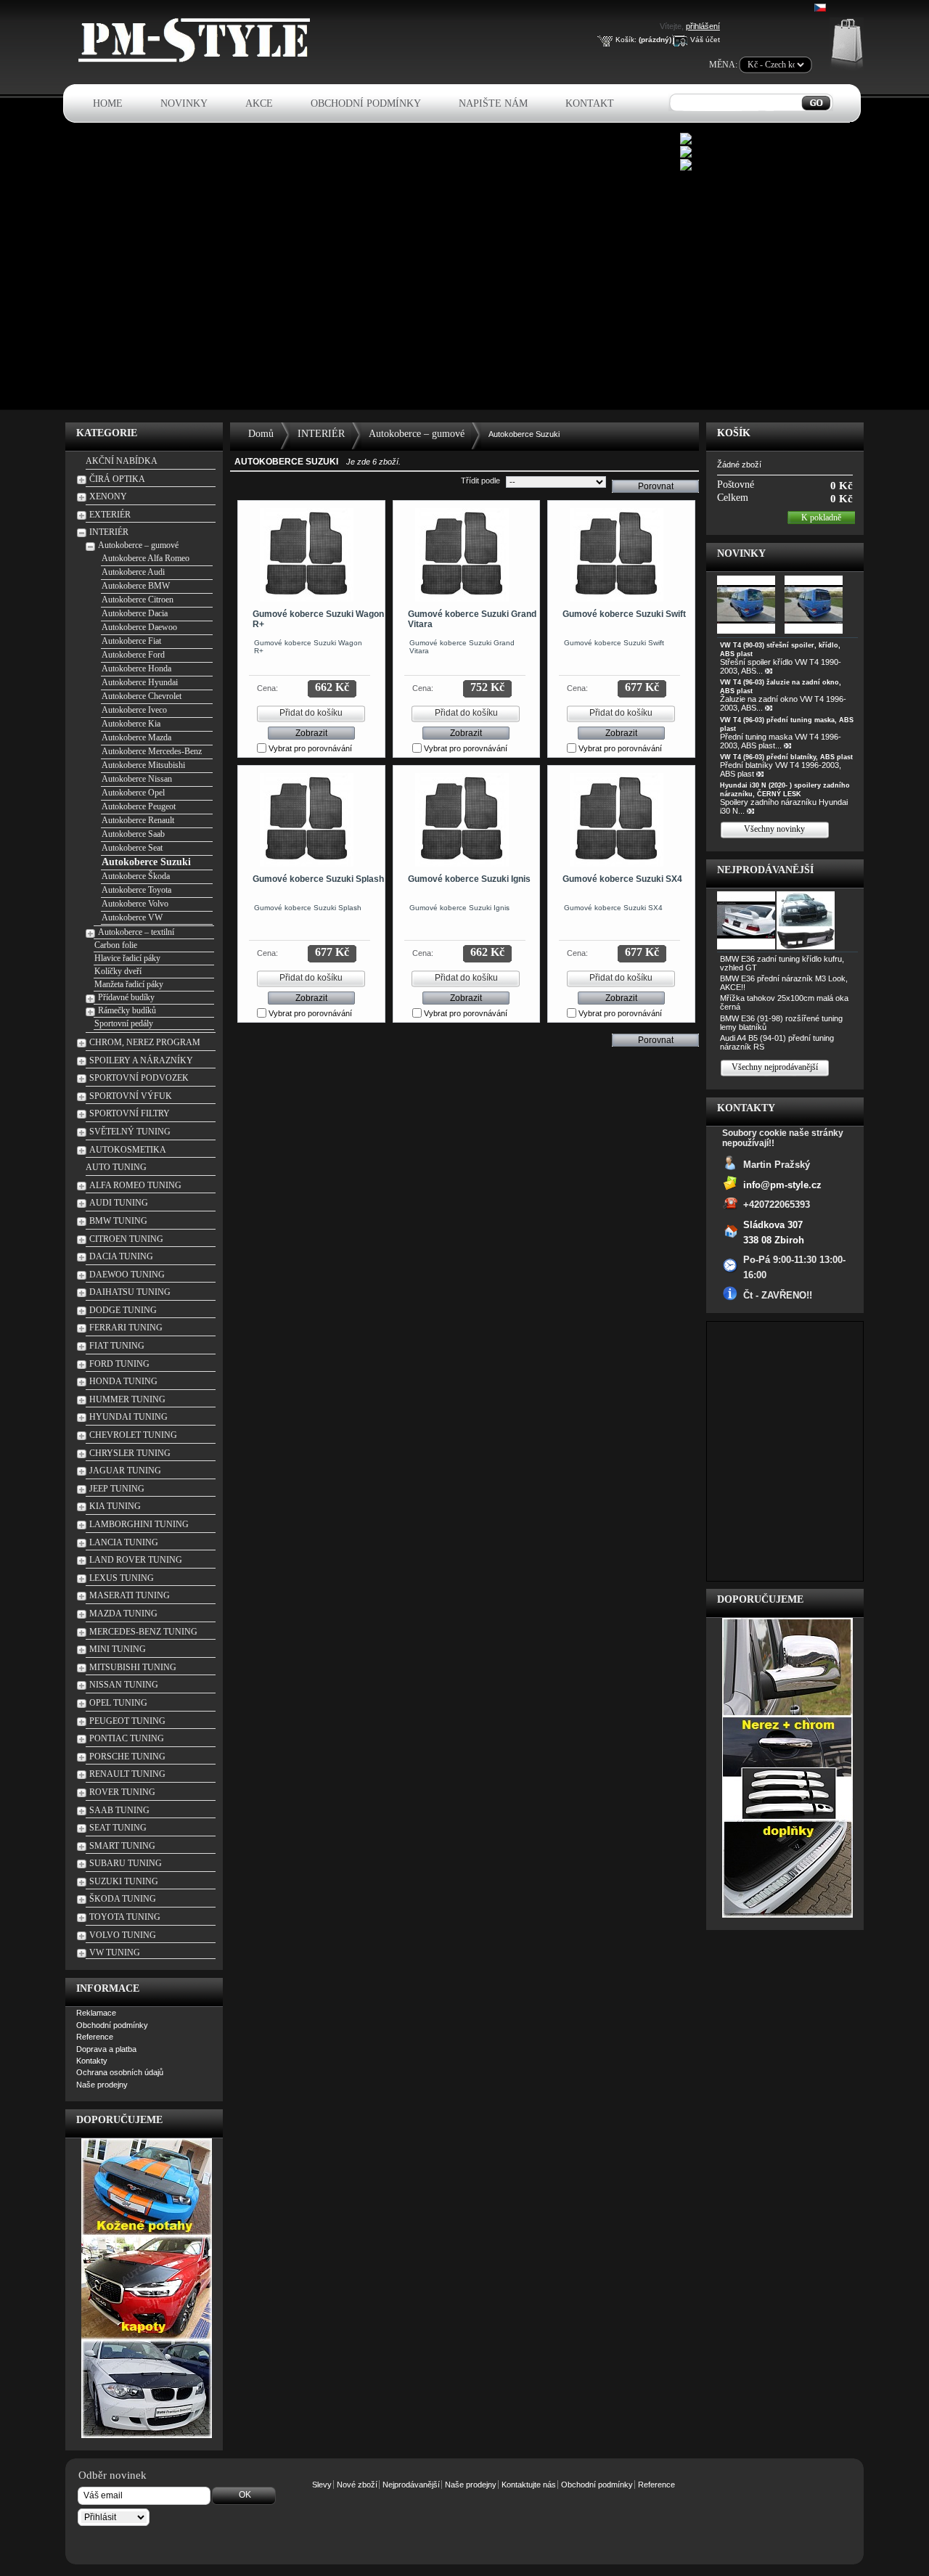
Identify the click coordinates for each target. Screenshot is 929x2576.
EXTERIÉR (110, 515)
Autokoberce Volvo (135, 904)
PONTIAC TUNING (127, 1738)
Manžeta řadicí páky (129, 984)
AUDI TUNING (119, 1203)
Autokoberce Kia (131, 724)
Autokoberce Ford (133, 655)
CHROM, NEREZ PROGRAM (145, 1042)
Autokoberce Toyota (136, 890)
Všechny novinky (774, 829)
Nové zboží (357, 2485)
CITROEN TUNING (126, 1239)
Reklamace (96, 2013)
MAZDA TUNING (123, 1614)
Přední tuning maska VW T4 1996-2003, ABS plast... (781, 741)
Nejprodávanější (765, 870)
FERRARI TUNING (126, 1328)
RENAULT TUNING (127, 1774)
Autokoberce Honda (136, 668)
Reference (95, 2037)
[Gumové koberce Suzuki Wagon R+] (307, 555)
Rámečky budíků (127, 1010)
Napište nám (493, 103)
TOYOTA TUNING (125, 1917)
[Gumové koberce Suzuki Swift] (617, 555)
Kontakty (92, 2061)
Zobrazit (311, 733)
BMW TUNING (118, 1221)
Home (108, 103)
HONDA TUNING (123, 1381)
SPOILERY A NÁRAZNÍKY (141, 1060)
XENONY (108, 496)
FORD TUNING (119, 1364)
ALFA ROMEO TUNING (135, 1185)
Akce (259, 103)
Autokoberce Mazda (136, 737)
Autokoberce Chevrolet (142, 696)
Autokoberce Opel (133, 793)
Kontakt (590, 103)
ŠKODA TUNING (123, 1899)
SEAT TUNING (118, 1828)
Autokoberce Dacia (135, 613)
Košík (734, 433)
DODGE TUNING (123, 1310)
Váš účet (705, 40)
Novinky (184, 103)
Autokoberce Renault (138, 820)
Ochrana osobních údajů (120, 2072)
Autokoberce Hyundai (140, 682)
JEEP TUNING (117, 1489)
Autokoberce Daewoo (139, 627)
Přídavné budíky (126, 997)
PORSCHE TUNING (127, 1757)
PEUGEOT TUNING (127, 1721)
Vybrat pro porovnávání (310, 748)
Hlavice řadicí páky (127, 958)
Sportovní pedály (124, 1023)
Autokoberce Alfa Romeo (146, 558)
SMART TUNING (122, 1846)
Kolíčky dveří (118, 971)
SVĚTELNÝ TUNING (130, 1132)
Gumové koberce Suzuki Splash (318, 879)
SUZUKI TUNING (124, 1881)
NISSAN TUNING (124, 1685)
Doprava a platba (106, 2049)
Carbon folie (116, 945)
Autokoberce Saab (133, 834)
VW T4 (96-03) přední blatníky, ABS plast (786, 757)
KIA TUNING (115, 1506)
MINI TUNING (118, 1649)
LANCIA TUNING (124, 1542)
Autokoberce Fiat (131, 641)
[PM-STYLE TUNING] (198, 60)
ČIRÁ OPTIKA (117, 479)
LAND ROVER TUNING (136, 1560)
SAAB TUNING (119, 1810)
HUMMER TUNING (127, 1399)
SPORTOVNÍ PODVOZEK (139, 1078)
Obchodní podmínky (366, 103)
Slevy (322, 2485)
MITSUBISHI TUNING (133, 1667)
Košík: (626, 40)
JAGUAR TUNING (125, 1471)
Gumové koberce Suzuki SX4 (622, 879)
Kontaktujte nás (529, 2485)
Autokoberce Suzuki (146, 862)
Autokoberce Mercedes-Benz (152, 751)
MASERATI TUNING (130, 1595)
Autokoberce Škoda (136, 876)
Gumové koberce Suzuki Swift (624, 614)
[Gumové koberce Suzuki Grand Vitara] (462, 555)
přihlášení (703, 26)
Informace (108, 1988)
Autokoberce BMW (136, 586)
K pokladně (821, 518)
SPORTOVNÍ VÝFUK (131, 1096)
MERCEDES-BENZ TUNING (143, 1632)
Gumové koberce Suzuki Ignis (469, 879)
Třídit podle (480, 481)
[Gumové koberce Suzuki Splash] (307, 820)
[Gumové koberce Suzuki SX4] (617, 820)
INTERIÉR (109, 532)
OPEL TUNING (118, 1703)
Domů (261, 434)
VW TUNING (115, 1953)
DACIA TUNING (121, 1256)
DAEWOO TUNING (127, 1275)
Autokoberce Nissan (137, 779)
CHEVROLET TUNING (133, 1435)
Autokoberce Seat (132, 848)
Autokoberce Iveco (134, 710)
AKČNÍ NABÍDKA (122, 461)
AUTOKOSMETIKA (128, 1150)
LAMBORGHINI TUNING (139, 1524)
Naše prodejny (102, 2085)
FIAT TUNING (117, 1346)
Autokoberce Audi (133, 572)
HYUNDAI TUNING (128, 1417)
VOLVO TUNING (123, 1935)
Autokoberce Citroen (138, 600)
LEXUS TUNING (122, 1578)
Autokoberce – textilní (136, 932)
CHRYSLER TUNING (130, 1453)
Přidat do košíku (311, 713)
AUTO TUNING (116, 1167)
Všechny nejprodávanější (775, 1067)
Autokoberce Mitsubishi (143, 765)
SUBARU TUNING (126, 1863)
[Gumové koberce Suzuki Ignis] (462, 820)
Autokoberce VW (132, 917)
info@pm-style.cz (782, 1185)
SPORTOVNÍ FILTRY (130, 1113)
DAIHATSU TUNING (130, 1292)
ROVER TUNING (122, 1792)
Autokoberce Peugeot (139, 806)
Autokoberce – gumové (138, 545)
